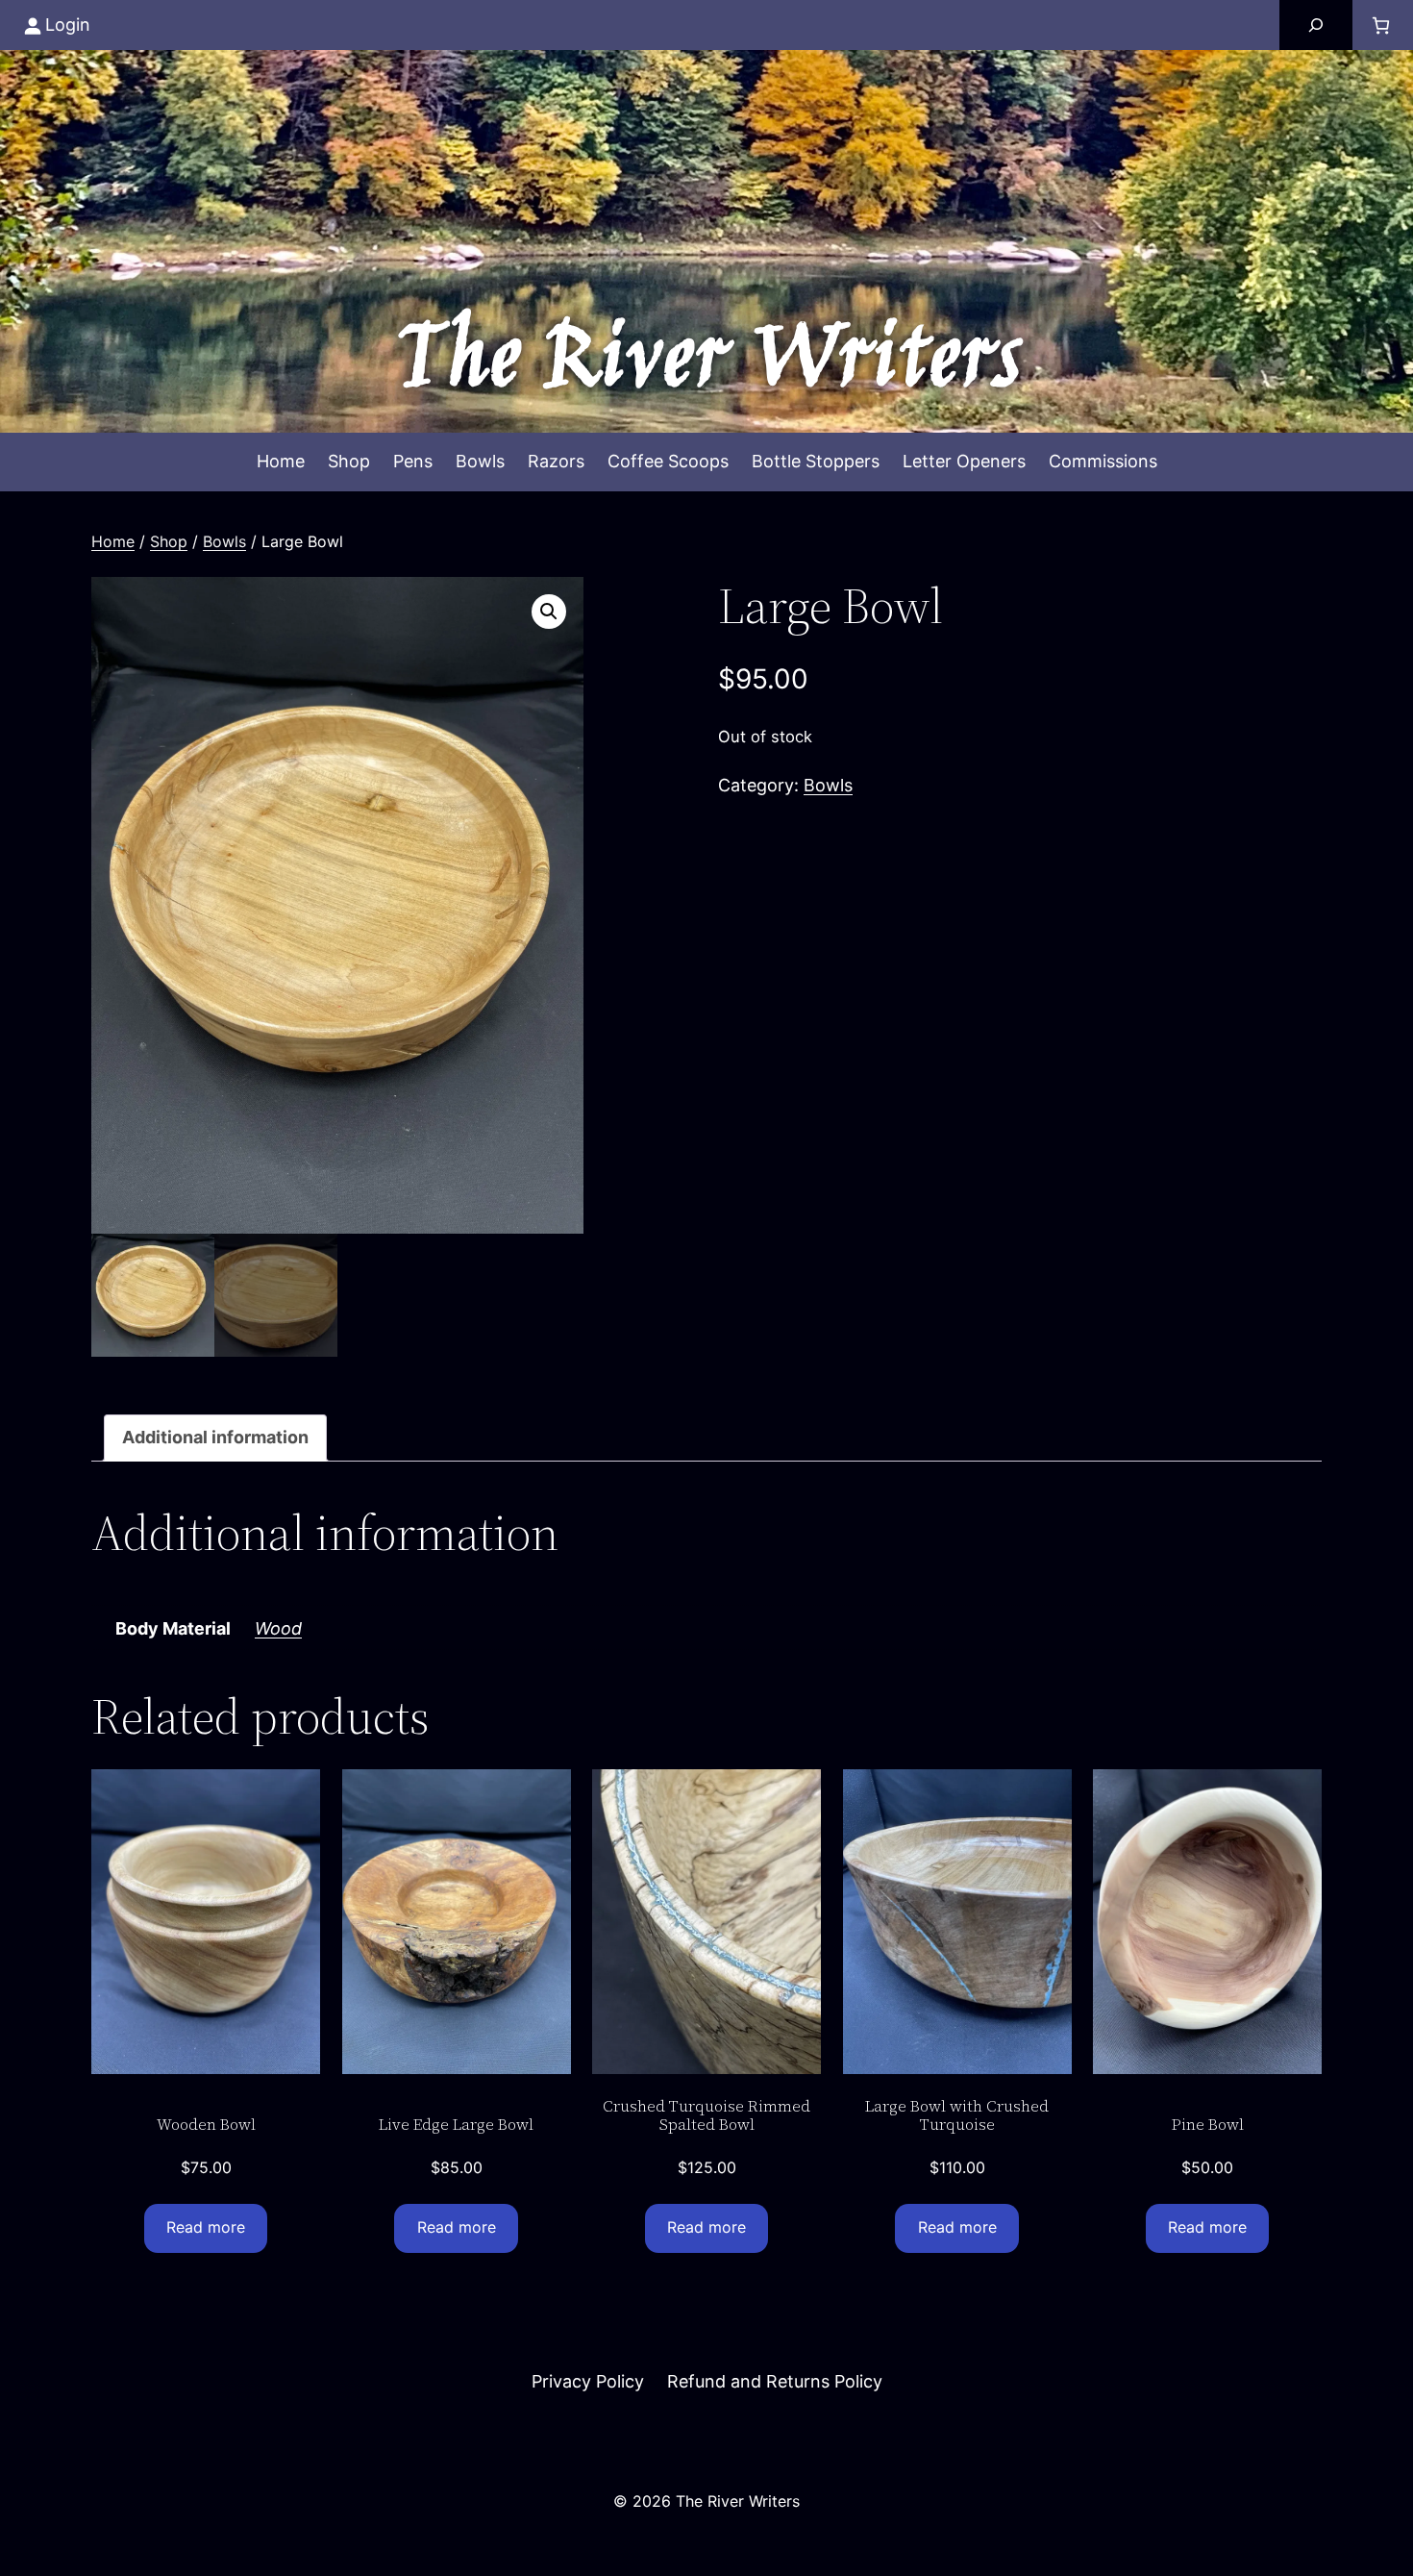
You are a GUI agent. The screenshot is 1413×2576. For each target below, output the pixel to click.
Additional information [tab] (215, 1437)
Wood (278, 1628)
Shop (169, 541)
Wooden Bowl (206, 2124)
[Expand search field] (1316, 25)
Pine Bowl (1208, 2124)
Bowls (224, 541)
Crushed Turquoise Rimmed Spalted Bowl (706, 2115)
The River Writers (707, 363)
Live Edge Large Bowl (456, 2124)
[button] (549, 612)
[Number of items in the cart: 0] (1381, 25)
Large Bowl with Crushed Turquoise (957, 2115)
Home (113, 541)
